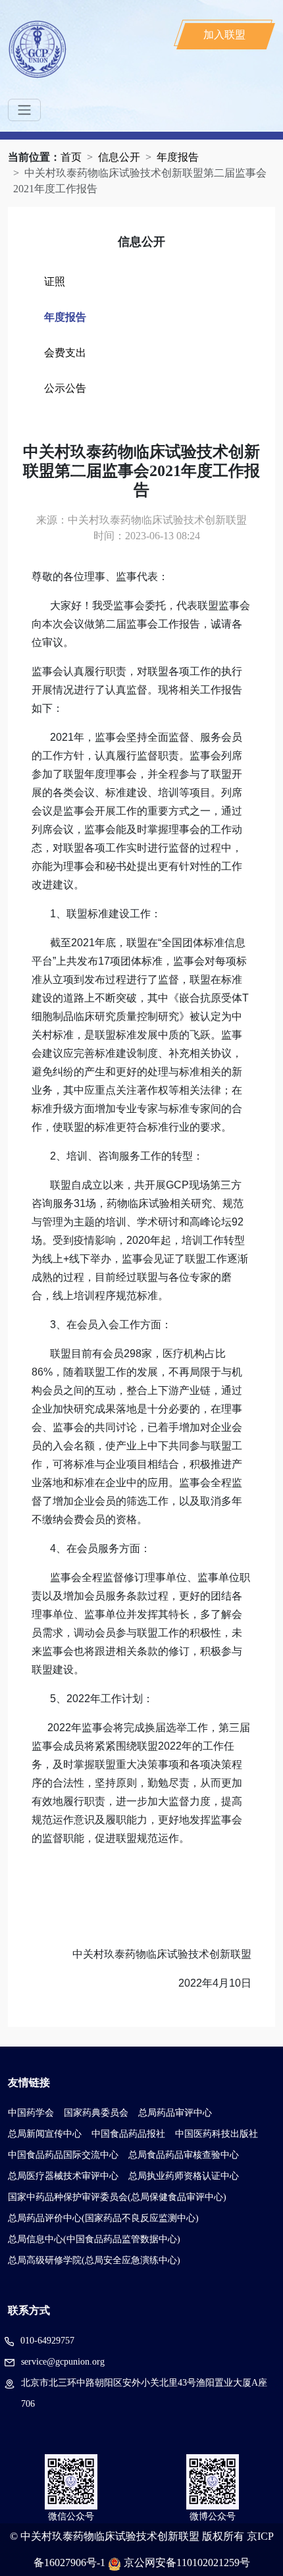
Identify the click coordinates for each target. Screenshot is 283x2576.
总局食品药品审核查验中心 (184, 2155)
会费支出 (65, 353)
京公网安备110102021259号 (187, 2563)
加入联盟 (224, 35)
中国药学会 (31, 2113)
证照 (55, 282)
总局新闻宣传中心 (45, 2134)
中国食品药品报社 (128, 2134)
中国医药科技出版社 (217, 2134)
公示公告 (65, 388)
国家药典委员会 (96, 2113)
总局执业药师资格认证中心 (184, 2176)
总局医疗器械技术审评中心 (63, 2176)
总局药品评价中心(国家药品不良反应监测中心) (103, 2218)
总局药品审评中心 (175, 2113)
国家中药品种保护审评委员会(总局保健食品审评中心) (117, 2197)
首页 (71, 157)
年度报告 (178, 157)
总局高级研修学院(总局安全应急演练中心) (94, 2260)
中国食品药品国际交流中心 (63, 2155)
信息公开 (119, 157)
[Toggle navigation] (24, 110)
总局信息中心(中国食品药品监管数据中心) (94, 2239)
